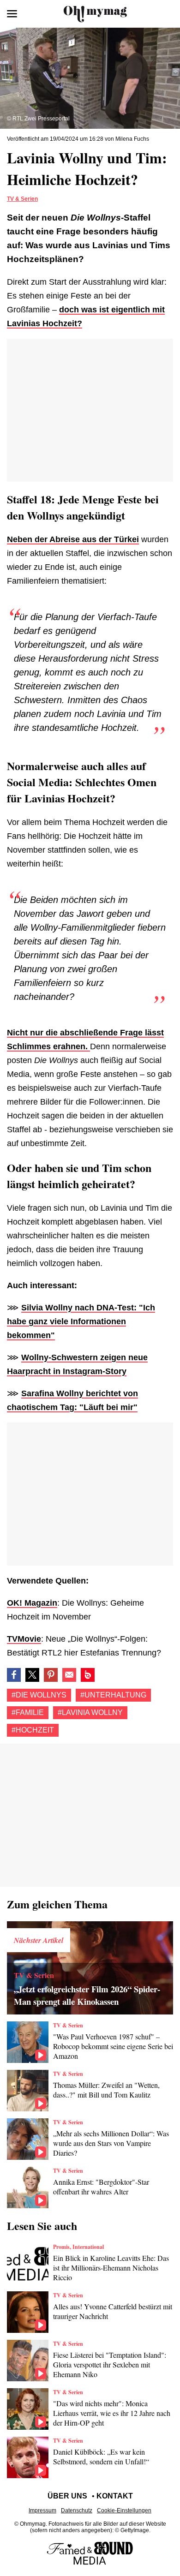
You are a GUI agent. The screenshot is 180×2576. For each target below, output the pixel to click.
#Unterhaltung (113, 1695)
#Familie (28, 1712)
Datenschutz (77, 2510)
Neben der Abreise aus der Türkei (73, 539)
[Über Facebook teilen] (14, 1675)
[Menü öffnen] (12, 14)
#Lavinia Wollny (90, 1712)
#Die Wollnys (39, 1695)
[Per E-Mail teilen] (69, 1675)
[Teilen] (51, 1675)
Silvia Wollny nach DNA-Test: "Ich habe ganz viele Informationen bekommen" (81, 1321)
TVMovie (24, 1639)
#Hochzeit (33, 1730)
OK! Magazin (32, 1603)
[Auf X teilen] (32, 1675)
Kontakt (115, 2496)
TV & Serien (22, 199)
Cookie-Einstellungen (124, 2510)
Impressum (42, 2510)
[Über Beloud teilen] (88, 1675)
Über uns (67, 2496)
